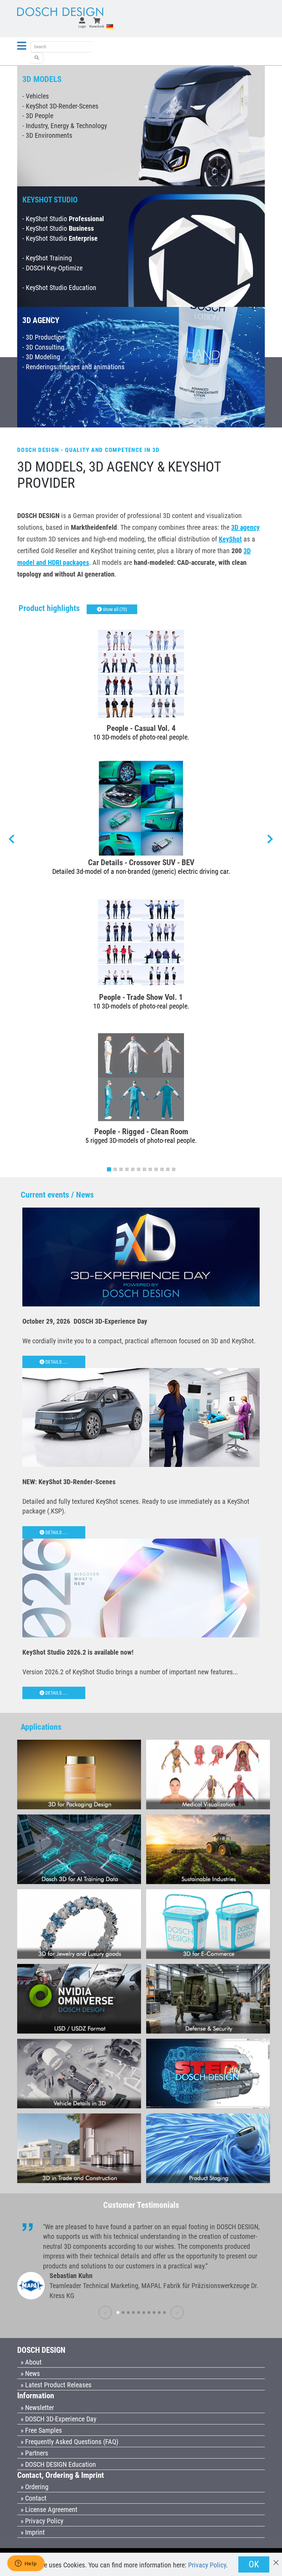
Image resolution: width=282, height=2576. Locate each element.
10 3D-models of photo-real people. (141, 737)
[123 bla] (37, 58)
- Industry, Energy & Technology (65, 126)
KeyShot (230, 539)
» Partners (34, 2453)
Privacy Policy (207, 2565)
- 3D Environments (47, 135)
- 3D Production (44, 337)
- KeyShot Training (47, 258)
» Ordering (35, 2487)
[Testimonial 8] (154, 2313)
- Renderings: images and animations (73, 367)
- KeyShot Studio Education (59, 288)
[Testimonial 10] (164, 2313)
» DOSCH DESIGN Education (58, 2464)
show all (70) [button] (114, 609)
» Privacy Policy (42, 2521)
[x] (276, 2559)
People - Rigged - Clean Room (141, 1131)
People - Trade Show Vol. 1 (141, 997)
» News (30, 2373)
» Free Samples (41, 2430)
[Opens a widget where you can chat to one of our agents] (26, 2564)
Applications (41, 1727)
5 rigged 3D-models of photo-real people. (141, 1140)
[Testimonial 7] (149, 2313)
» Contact (34, 2498)
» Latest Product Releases (56, 2385)
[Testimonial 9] (159, 2313)
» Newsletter (37, 2408)
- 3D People (38, 116)
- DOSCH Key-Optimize (52, 268)
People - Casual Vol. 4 (141, 728)
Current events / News (57, 1195)
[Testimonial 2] (123, 2313)
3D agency (245, 527)
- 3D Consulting (43, 347)
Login (82, 26)
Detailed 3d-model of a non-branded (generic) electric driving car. (141, 871)
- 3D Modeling (41, 357)
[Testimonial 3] (128, 2313)
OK (254, 2564)
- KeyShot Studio (63, 219)
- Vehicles (36, 96)
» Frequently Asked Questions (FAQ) (69, 2442)
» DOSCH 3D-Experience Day (58, 2419)
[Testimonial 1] (118, 2313)
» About (31, 2362)
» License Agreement (49, 2510)
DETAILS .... (56, 1362)
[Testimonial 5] (139, 2313)
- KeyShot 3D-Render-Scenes (60, 106)
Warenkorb (97, 26)
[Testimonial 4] (133, 2313)
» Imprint (33, 2532)
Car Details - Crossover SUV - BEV (141, 862)
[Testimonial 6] (144, 2313)
